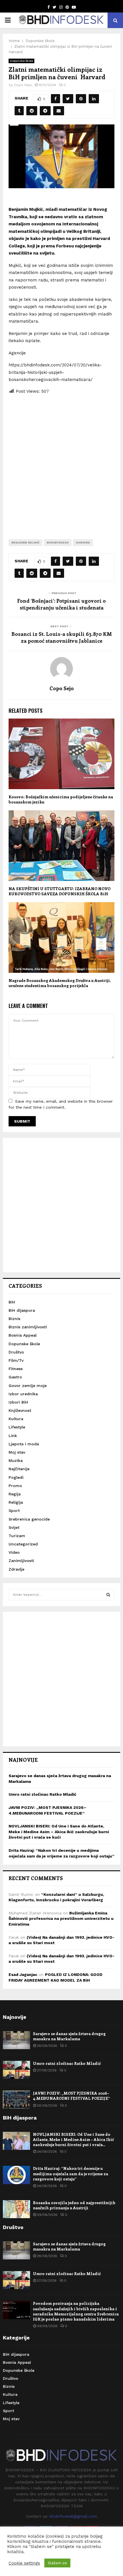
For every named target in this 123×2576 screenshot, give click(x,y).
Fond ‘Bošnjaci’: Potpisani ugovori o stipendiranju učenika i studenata (61, 604)
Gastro (15, 1377)
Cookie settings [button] (24, 2563)
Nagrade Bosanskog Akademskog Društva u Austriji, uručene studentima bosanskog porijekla (60, 983)
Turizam (17, 1536)
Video (14, 1552)
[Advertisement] (61, 462)
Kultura (16, 1419)
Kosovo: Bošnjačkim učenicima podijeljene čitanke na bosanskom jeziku (61, 799)
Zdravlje (16, 1569)
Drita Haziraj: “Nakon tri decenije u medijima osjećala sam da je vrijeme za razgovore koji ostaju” (71, 2173)
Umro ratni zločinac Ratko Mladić (42, 1794)
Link (13, 1436)
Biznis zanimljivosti (28, 1327)
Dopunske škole (21, 61)
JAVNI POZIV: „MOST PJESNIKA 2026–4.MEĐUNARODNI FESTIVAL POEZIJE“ (72, 2096)
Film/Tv (16, 1360)
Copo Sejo (23, 85)
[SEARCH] (108, 1595)
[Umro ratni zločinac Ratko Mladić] (16, 2070)
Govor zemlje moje (28, 1386)
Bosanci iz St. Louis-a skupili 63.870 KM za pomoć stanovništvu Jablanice (62, 637)
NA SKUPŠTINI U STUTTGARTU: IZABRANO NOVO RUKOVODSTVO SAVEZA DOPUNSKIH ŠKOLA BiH (59, 891)
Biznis (14, 1319)
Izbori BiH (18, 1402)
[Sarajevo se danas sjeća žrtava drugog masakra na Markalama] (16, 2040)
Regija (15, 1494)
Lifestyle (17, 1427)
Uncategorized (23, 1544)
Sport (14, 1511)
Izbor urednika (23, 1394)
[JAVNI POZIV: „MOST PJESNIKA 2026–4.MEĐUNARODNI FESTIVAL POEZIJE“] (16, 2100)
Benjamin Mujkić (25, 542)
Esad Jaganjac (23, 1974)
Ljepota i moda (24, 1444)
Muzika (16, 1460)
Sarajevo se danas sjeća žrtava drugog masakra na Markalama (69, 2036)
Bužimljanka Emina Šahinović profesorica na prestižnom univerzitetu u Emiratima (61, 1919)
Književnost (20, 1410)
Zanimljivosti (21, 1561)
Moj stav (17, 1452)
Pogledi (16, 1477)
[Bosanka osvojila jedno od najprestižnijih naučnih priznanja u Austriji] (16, 2209)
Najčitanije (19, 1469)
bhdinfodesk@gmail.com (73, 2516)
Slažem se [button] (57, 2563)
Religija (16, 1502)
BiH (12, 1302)
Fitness (16, 1369)
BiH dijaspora (22, 1310)
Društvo (16, 1352)
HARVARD (83, 542)
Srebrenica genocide (29, 1519)
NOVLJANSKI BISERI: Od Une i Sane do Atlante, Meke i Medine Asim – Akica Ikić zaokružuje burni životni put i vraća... (73, 2139)
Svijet (14, 1527)
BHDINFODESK (58, 542)
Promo (15, 1486)
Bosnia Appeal (23, 1335)
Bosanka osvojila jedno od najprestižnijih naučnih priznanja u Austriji (74, 2205)
